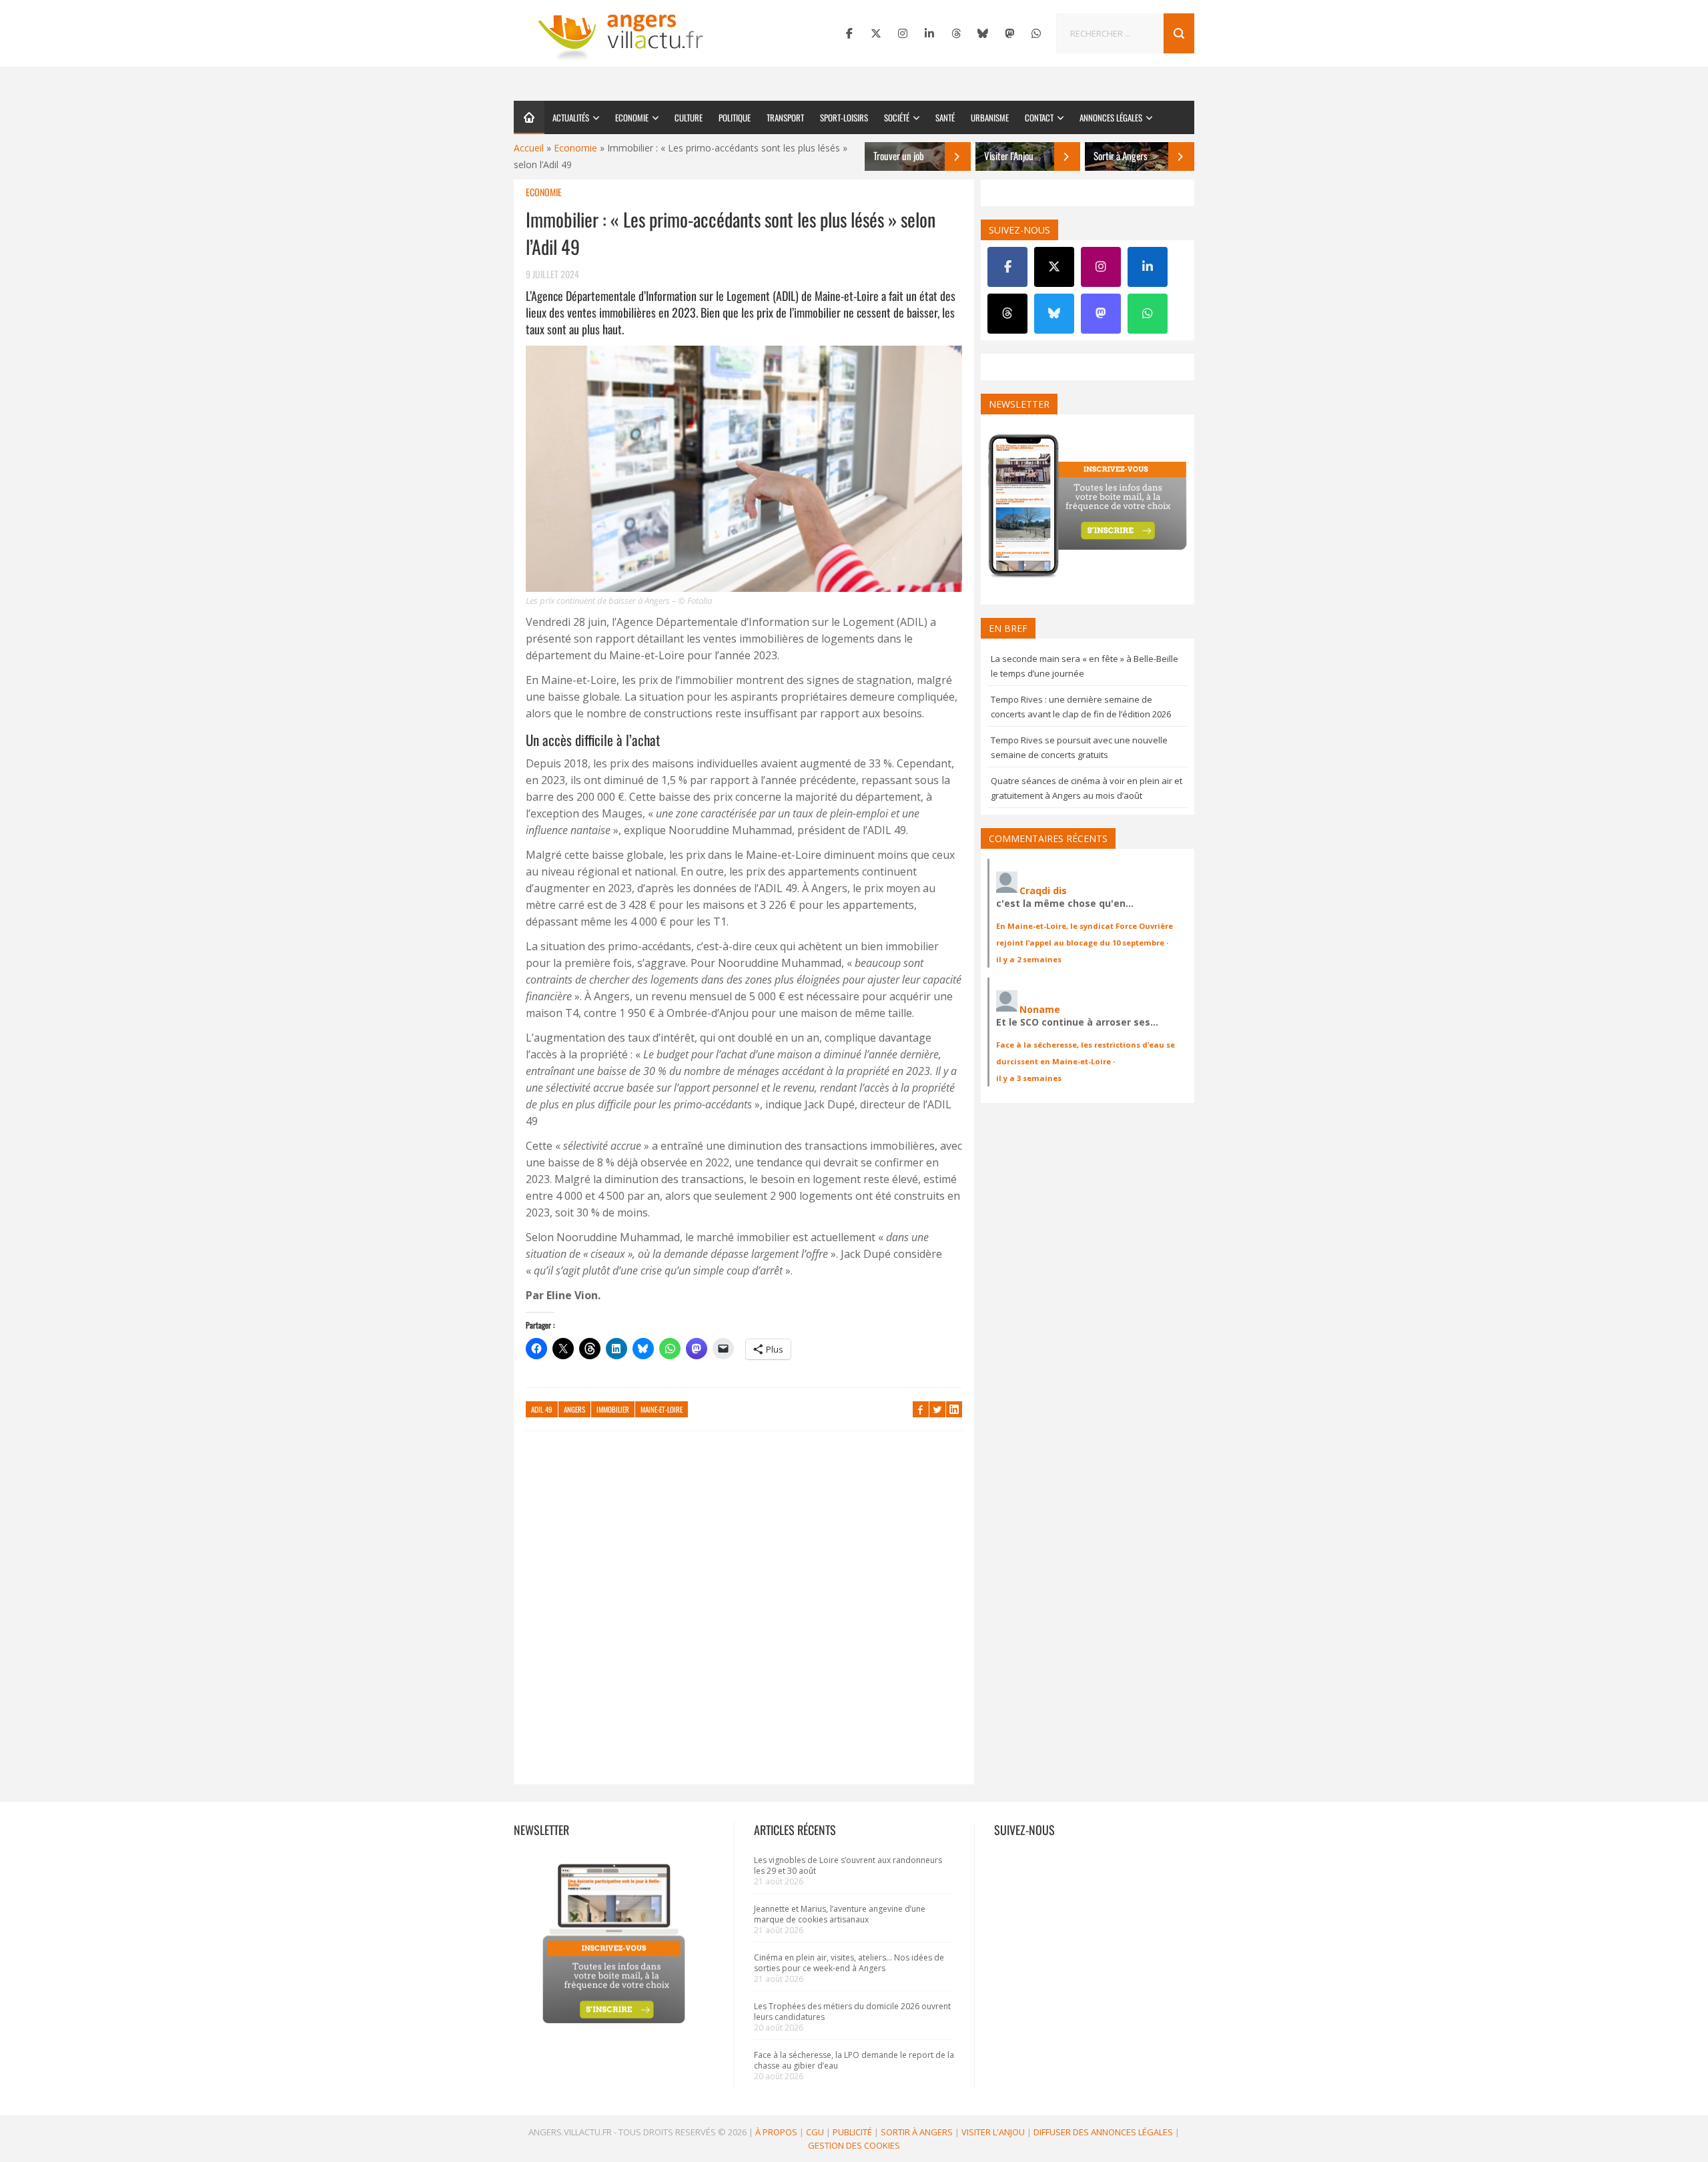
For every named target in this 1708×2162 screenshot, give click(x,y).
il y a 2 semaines (1029, 959)
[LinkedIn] (929, 33)
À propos (776, 2132)
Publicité (852, 2132)
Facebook (921, 1409)
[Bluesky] (983, 33)
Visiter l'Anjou (993, 2132)
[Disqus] (744, 1614)
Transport (785, 117)
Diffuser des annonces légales (1103, 2132)
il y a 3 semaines (1029, 1078)
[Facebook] (849, 33)
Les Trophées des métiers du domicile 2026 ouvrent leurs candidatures (852, 2012)
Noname (1040, 1009)
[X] (876, 33)
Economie (632, 117)
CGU (815, 2132)
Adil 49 (542, 1409)
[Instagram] (903, 33)
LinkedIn (954, 1409)
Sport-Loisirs (844, 117)
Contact (1039, 117)
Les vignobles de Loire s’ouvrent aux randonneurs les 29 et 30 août (848, 1865)
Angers (574, 1409)
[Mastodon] (1009, 33)
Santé (945, 117)
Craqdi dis (1043, 890)
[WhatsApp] (1036, 33)
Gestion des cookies (854, 2145)
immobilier (613, 1409)
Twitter (937, 1409)
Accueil (529, 148)
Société (897, 117)
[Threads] (956, 33)
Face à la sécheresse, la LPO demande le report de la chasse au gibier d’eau (854, 2060)
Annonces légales (1111, 117)
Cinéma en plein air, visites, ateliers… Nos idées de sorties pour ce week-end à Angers (849, 1963)
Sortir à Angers (917, 2132)
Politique (735, 117)
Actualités (571, 117)
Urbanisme (990, 117)
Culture (689, 117)
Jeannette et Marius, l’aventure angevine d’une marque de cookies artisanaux (840, 1914)
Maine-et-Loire (662, 1409)
